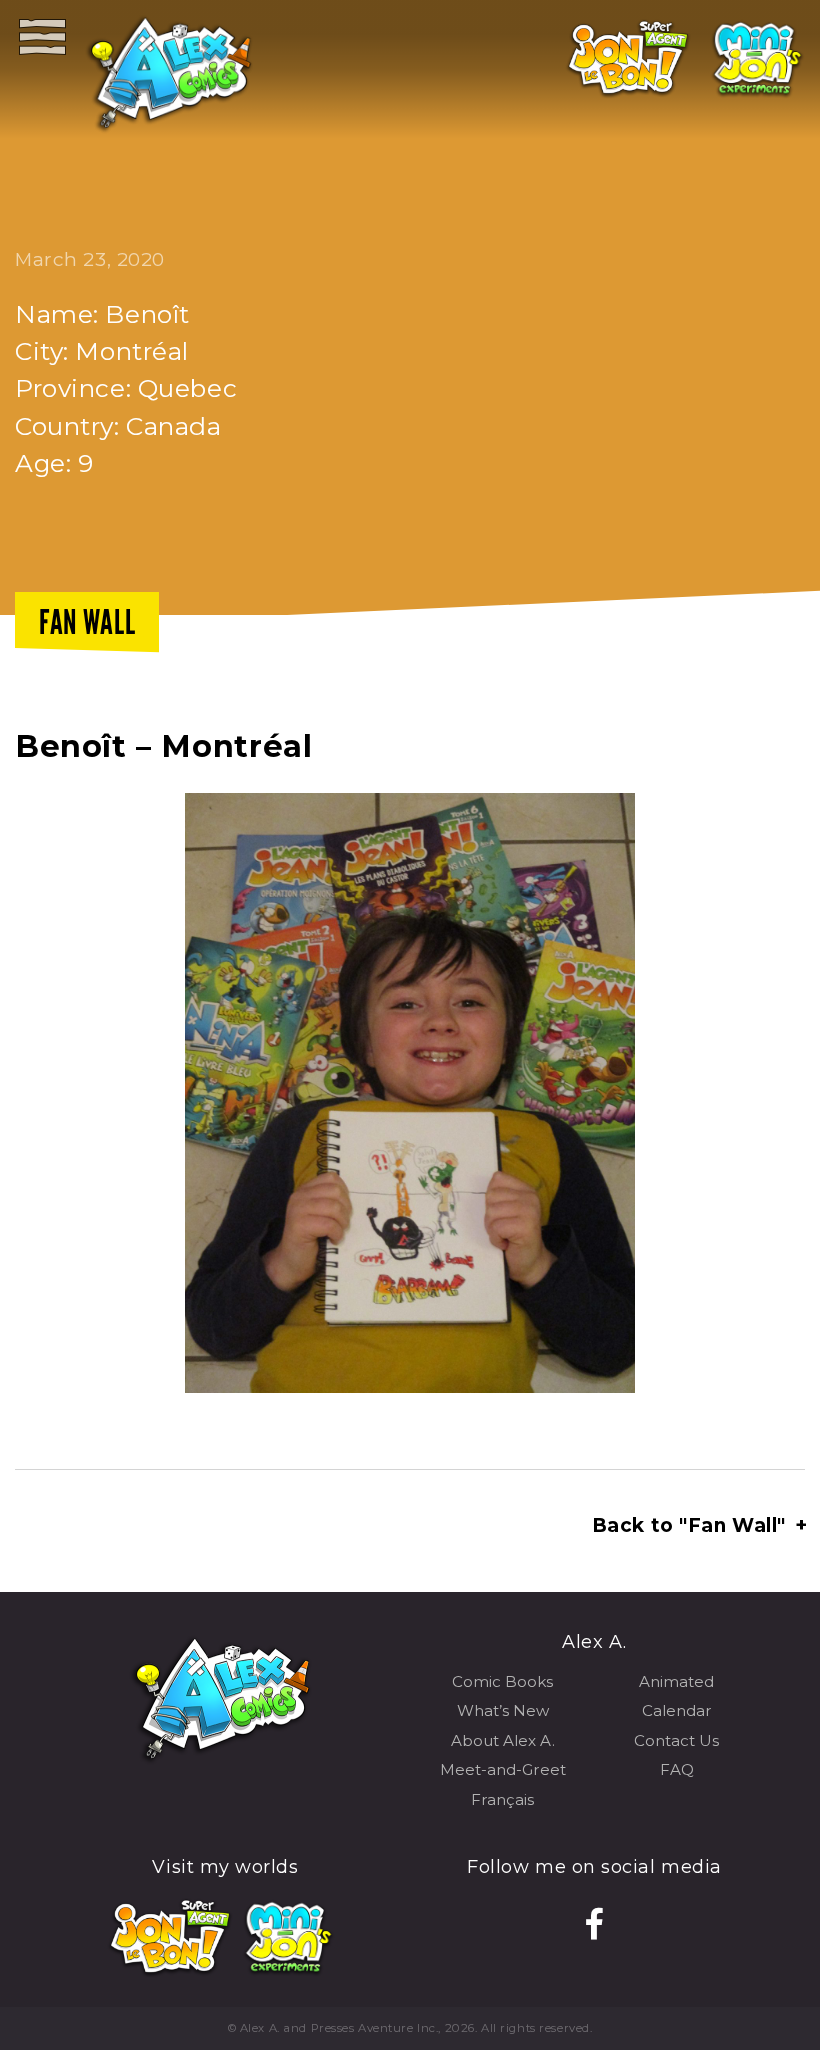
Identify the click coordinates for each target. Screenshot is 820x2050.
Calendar (677, 1710)
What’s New (503, 1710)
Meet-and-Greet (503, 1769)
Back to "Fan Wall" (698, 1525)
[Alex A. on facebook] (594, 1925)
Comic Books (502, 1681)
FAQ (677, 1769)
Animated (676, 1681)
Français (502, 1799)
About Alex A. (503, 1740)
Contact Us (676, 1740)
